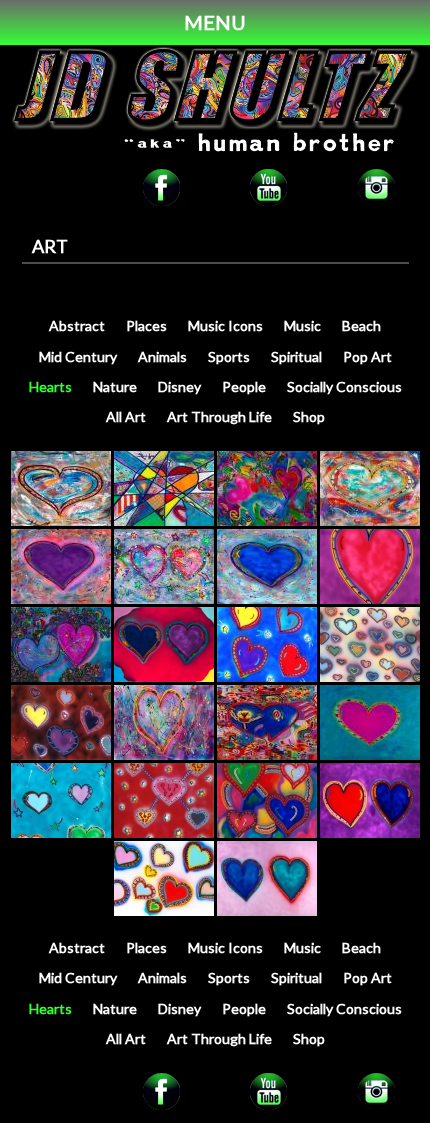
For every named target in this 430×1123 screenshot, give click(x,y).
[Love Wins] (164, 597)
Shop (309, 416)
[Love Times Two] (267, 909)
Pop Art (367, 356)
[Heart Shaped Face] (267, 831)
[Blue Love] (61, 519)
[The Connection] (61, 675)
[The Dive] (61, 831)
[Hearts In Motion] (267, 519)
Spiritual (296, 356)
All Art (126, 416)
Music (302, 325)
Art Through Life (219, 416)
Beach (361, 325)
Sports (229, 356)
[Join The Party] (164, 909)
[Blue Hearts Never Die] (267, 597)
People (244, 386)
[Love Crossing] (164, 519)
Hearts (50, 386)
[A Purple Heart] (61, 597)
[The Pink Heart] (370, 753)
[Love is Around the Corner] (164, 675)
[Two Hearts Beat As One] (370, 831)
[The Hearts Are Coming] (370, 675)
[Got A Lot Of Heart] (61, 753)
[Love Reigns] (370, 519)
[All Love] (370, 597)
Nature (115, 386)
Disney (179, 386)
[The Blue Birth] (267, 753)
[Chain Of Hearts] (164, 831)
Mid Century (78, 356)
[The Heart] (164, 753)
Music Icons (225, 325)
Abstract (77, 325)
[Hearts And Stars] (267, 675)
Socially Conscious (344, 386)
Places (146, 325)
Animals (162, 356)
